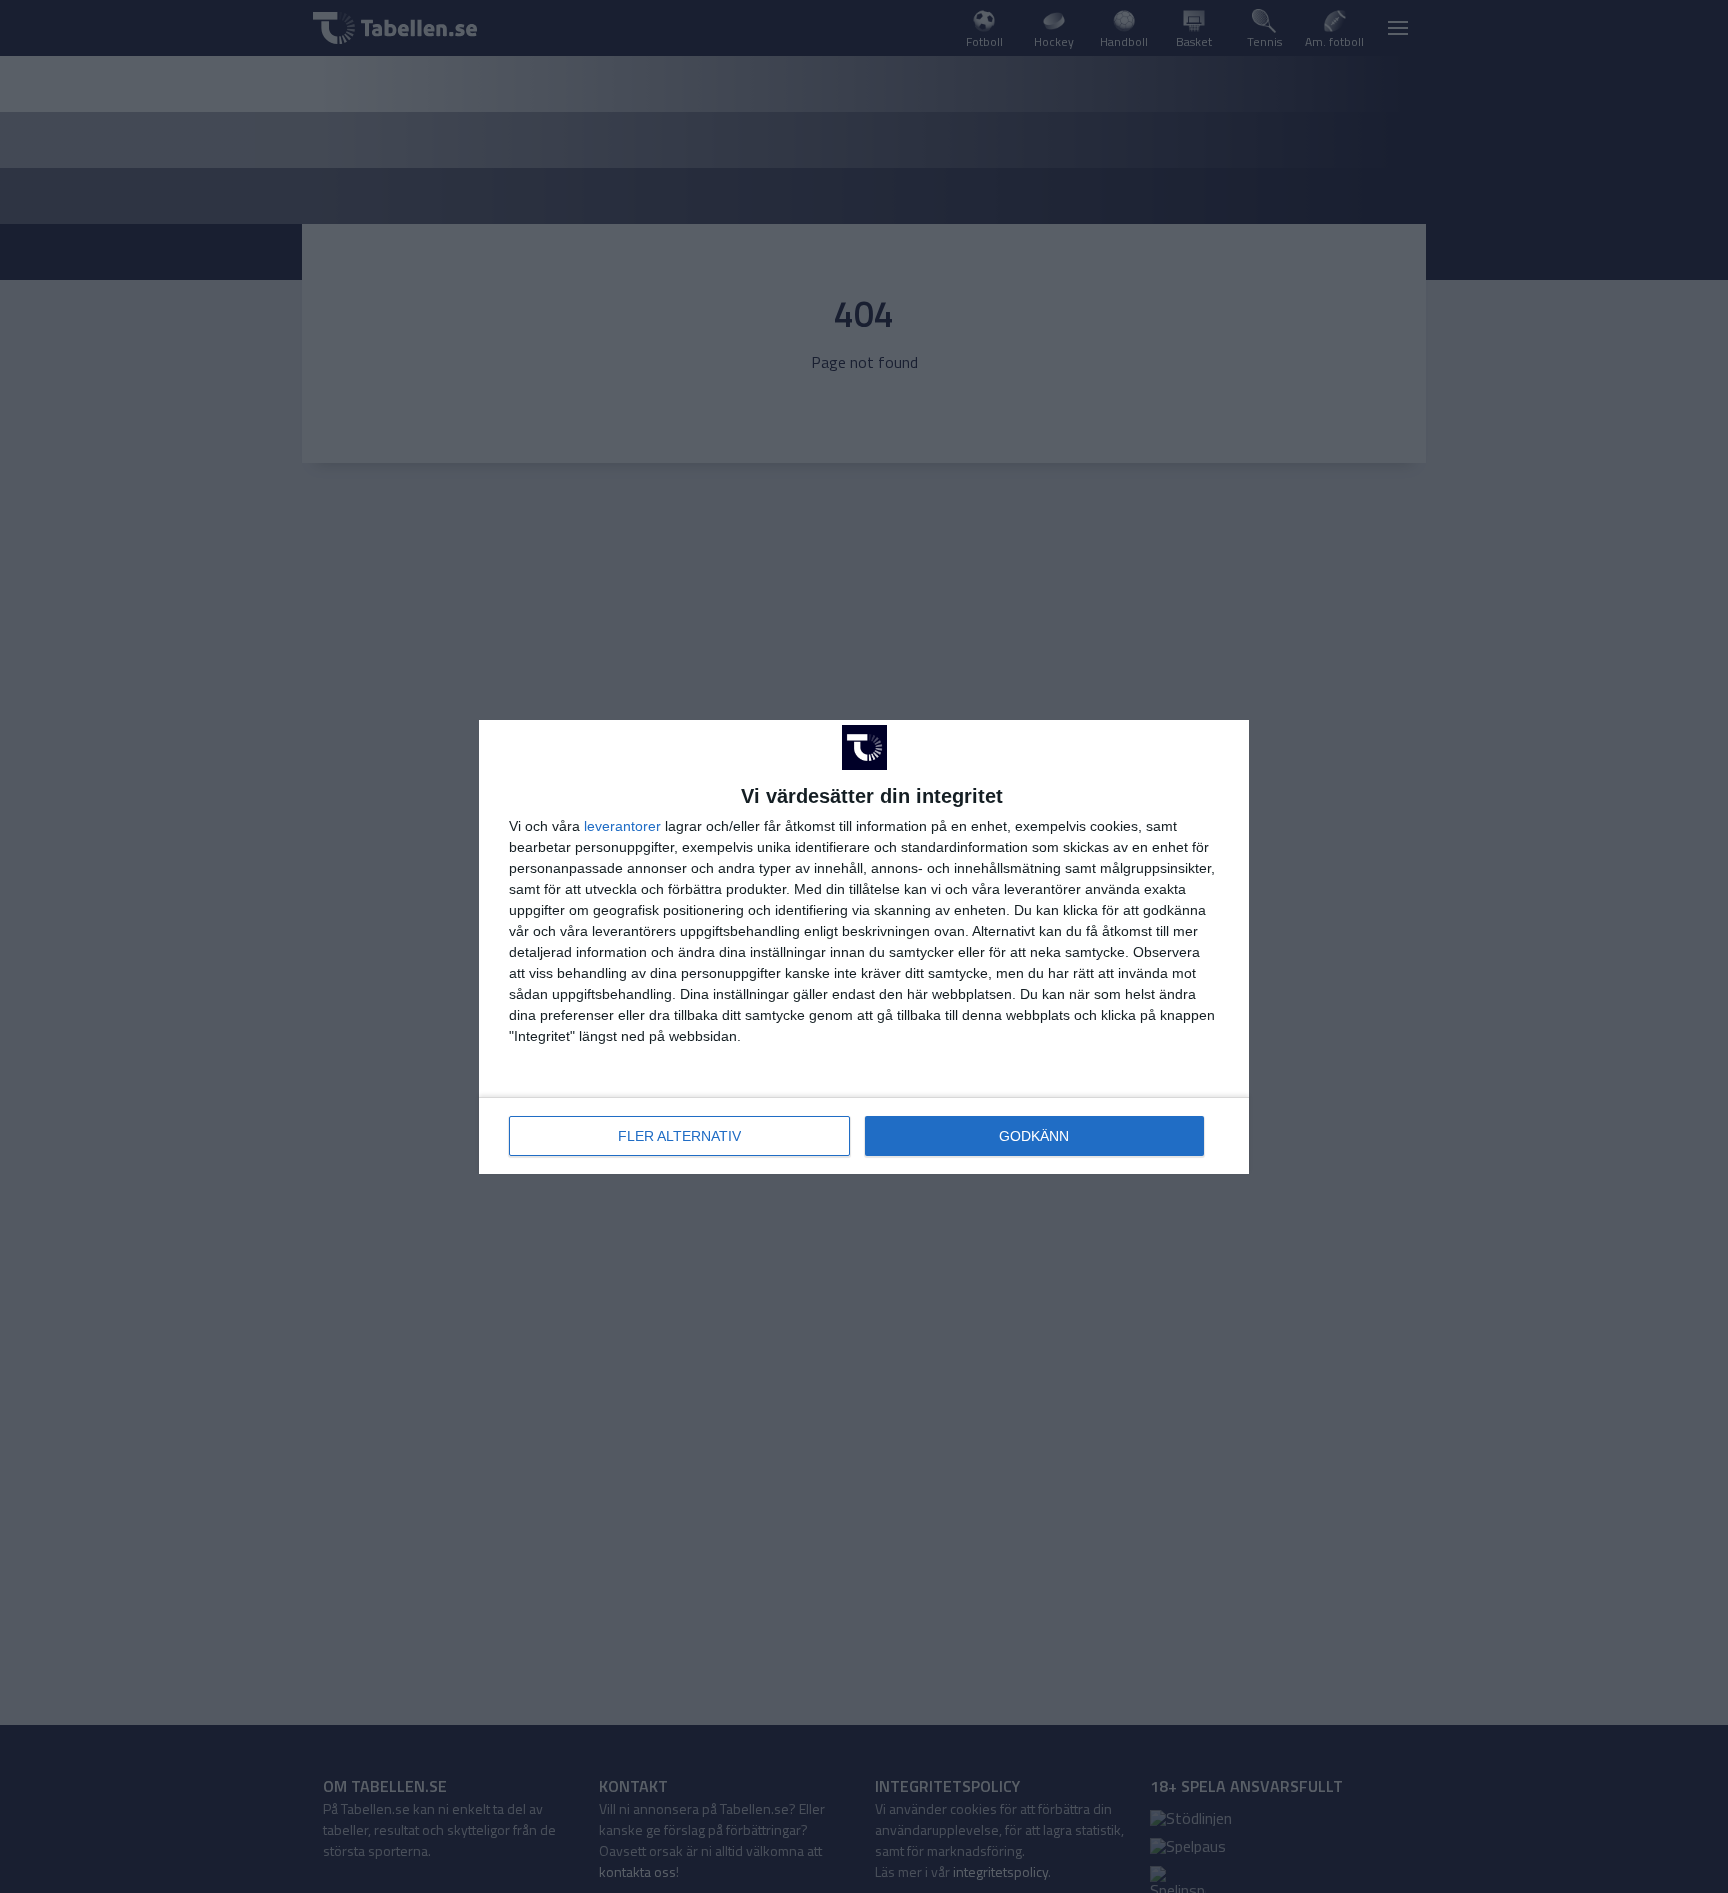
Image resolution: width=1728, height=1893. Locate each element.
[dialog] (864, 947)
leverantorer (622, 826)
